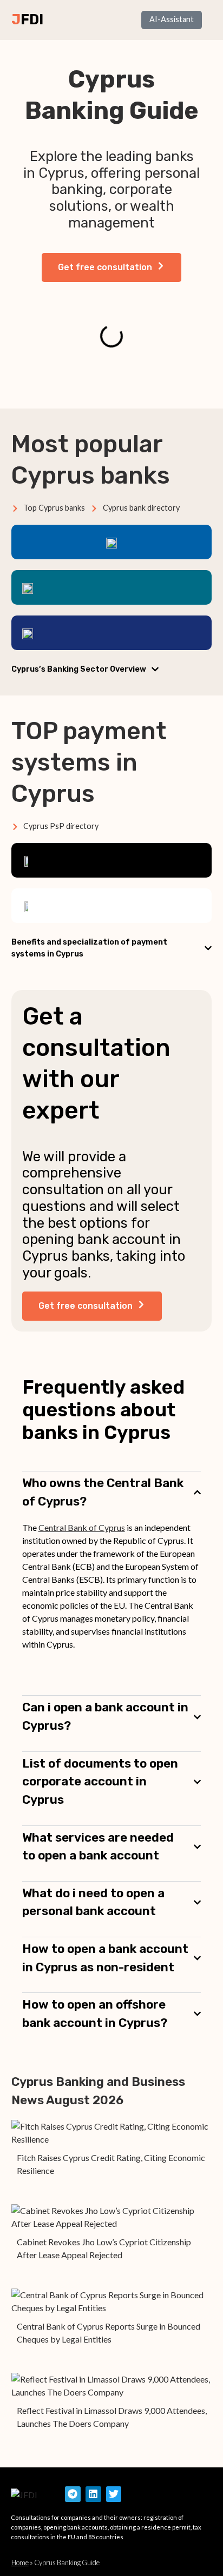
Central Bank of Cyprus (82, 1527)
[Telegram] (73, 2494)
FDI (32, 19)
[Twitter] (114, 2494)
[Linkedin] (93, 2494)
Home (20, 2562)
